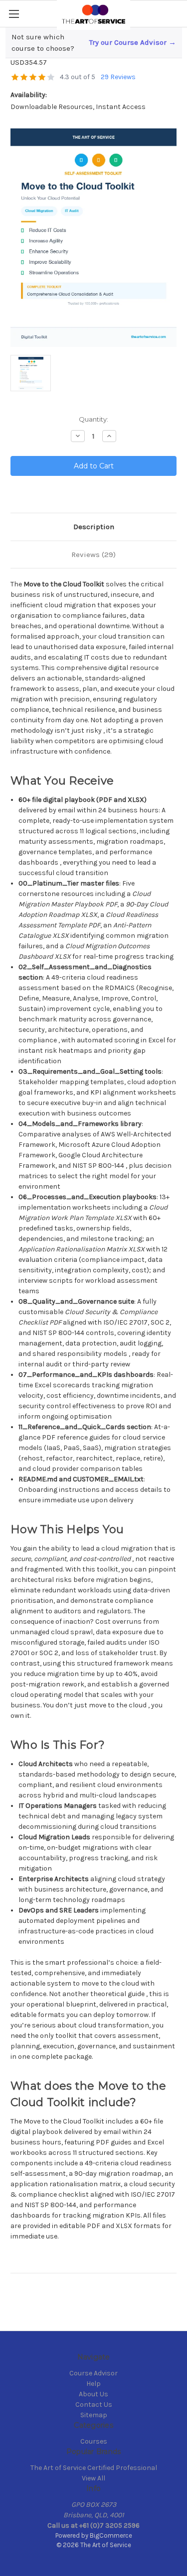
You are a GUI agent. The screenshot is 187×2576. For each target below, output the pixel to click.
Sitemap (94, 2415)
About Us (93, 2394)
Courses (94, 2441)
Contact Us (94, 2405)
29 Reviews (118, 77)
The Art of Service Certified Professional (94, 2468)
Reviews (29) (93, 555)
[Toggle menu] (14, 14)
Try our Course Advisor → (133, 42)
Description (94, 527)
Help (93, 2384)
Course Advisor (93, 2373)
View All (93, 2478)
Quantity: (93, 419)
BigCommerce (111, 2535)
